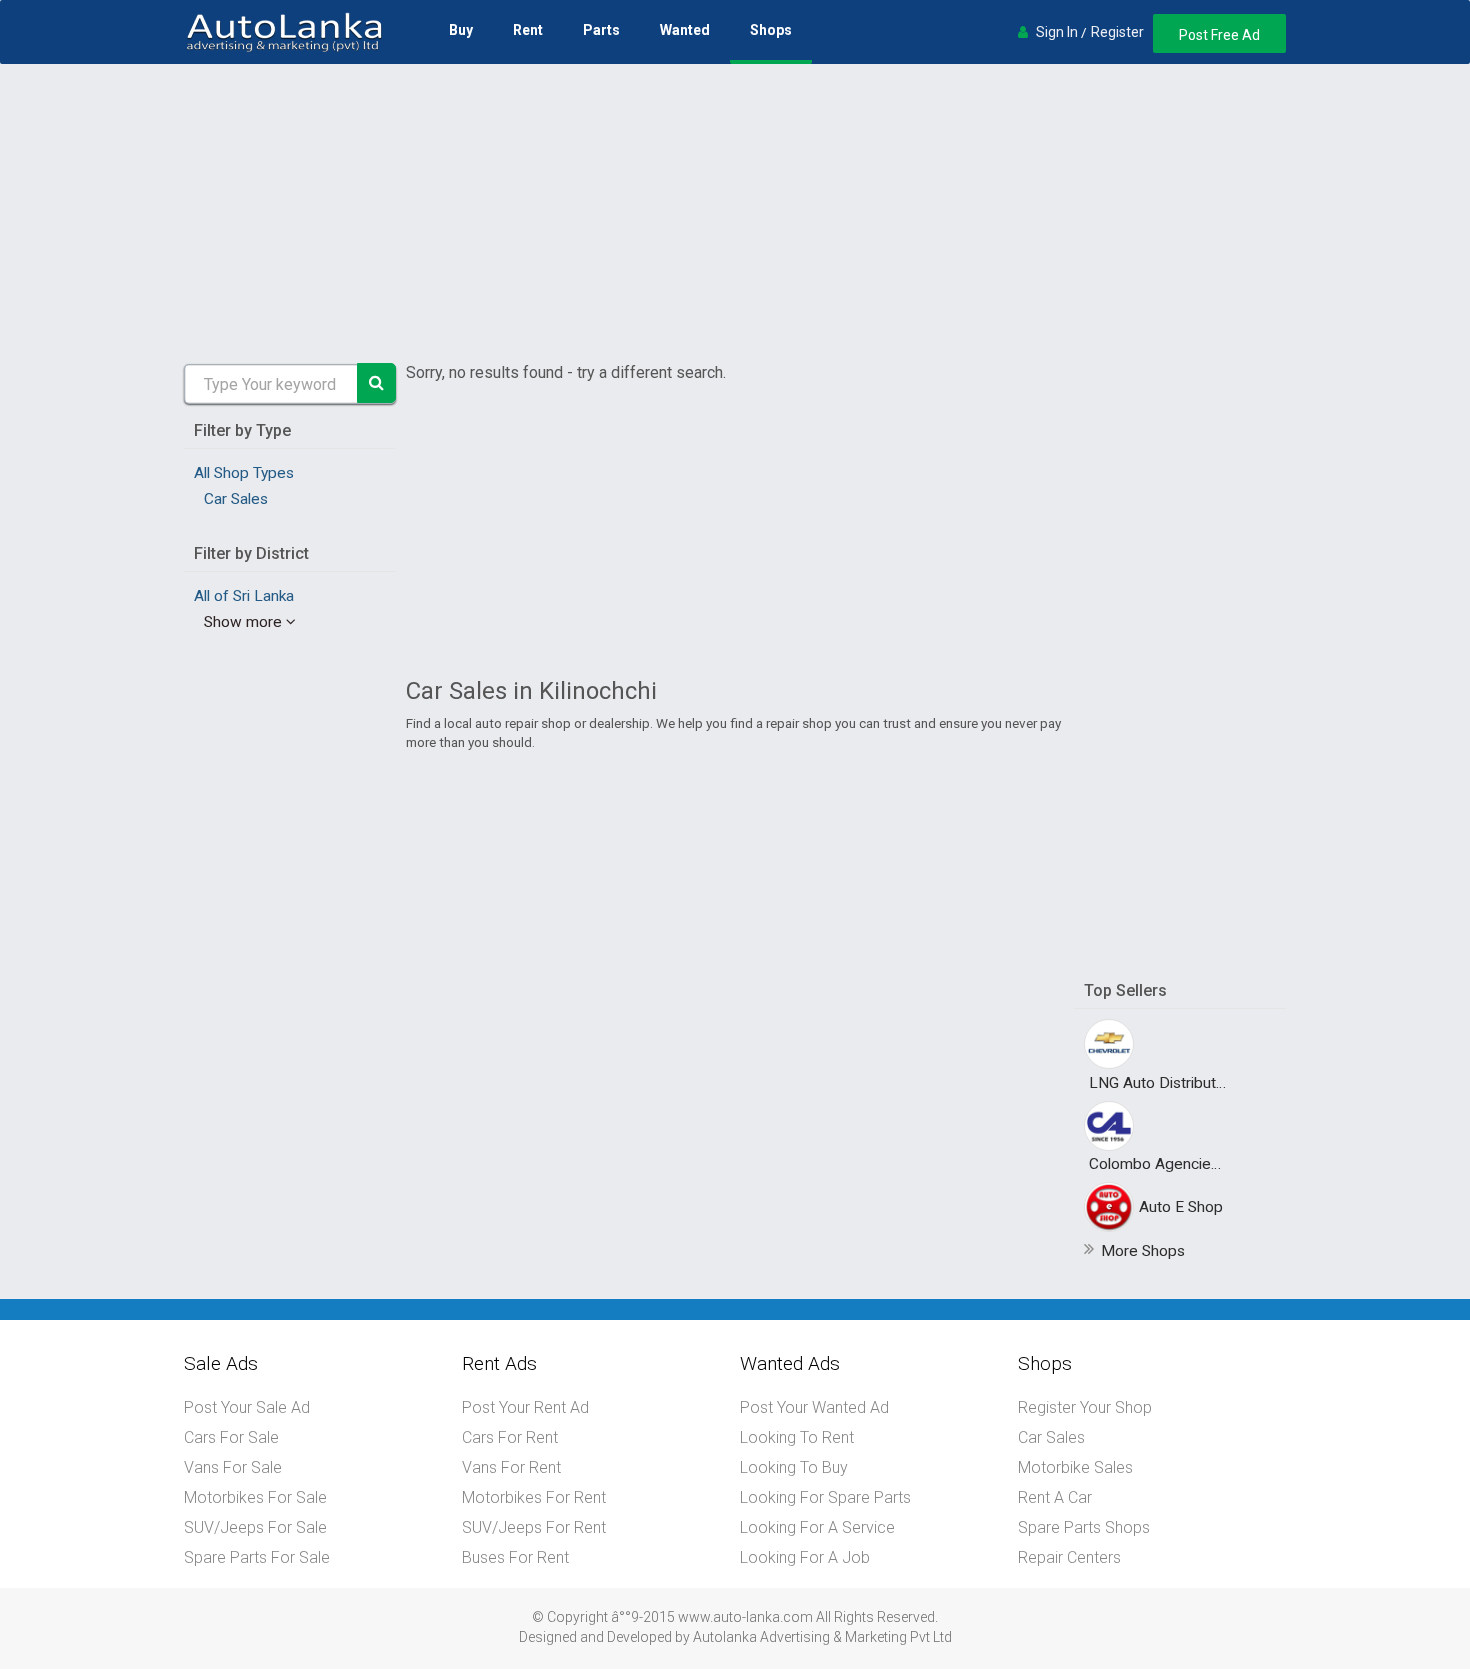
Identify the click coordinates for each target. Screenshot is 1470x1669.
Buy (461, 30)
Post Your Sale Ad (247, 1407)
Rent (528, 30)
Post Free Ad (1219, 35)
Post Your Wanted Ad (814, 1407)
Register (1117, 32)
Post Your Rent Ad (525, 1407)
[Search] (377, 383)
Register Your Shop (1085, 1407)
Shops (771, 30)
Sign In (1057, 32)
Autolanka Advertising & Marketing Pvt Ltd (822, 1637)
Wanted (685, 30)
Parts (601, 30)
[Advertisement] (735, 214)
